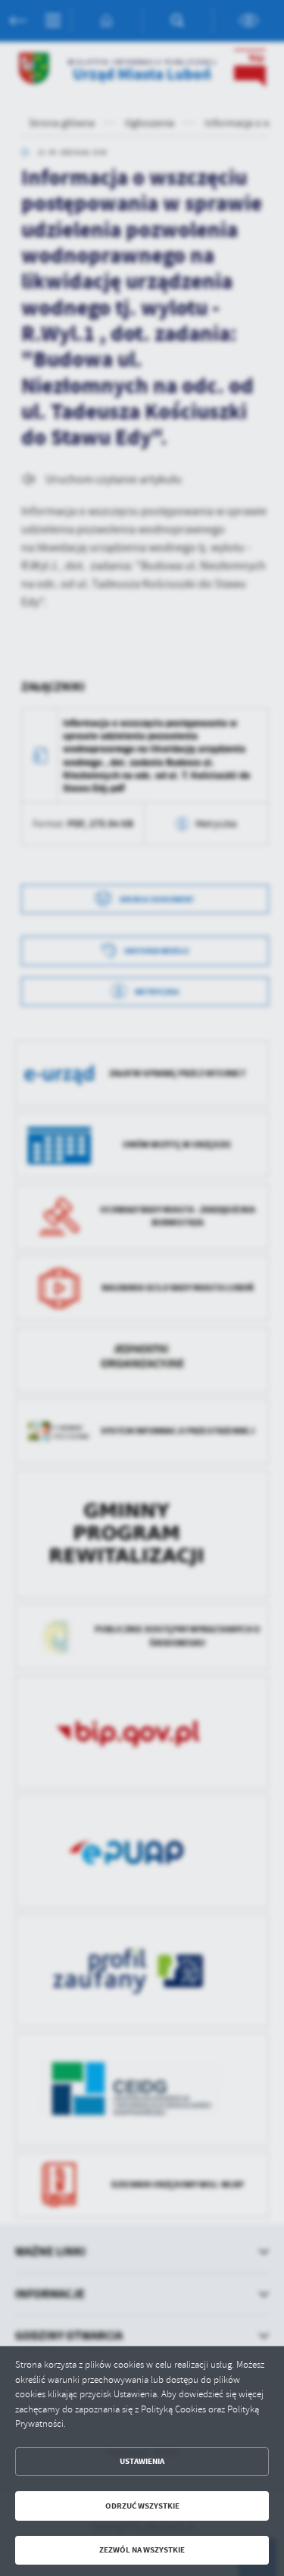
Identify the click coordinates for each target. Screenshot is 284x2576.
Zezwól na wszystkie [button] (142, 2550)
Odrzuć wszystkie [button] (142, 2506)
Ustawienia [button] (142, 2461)
